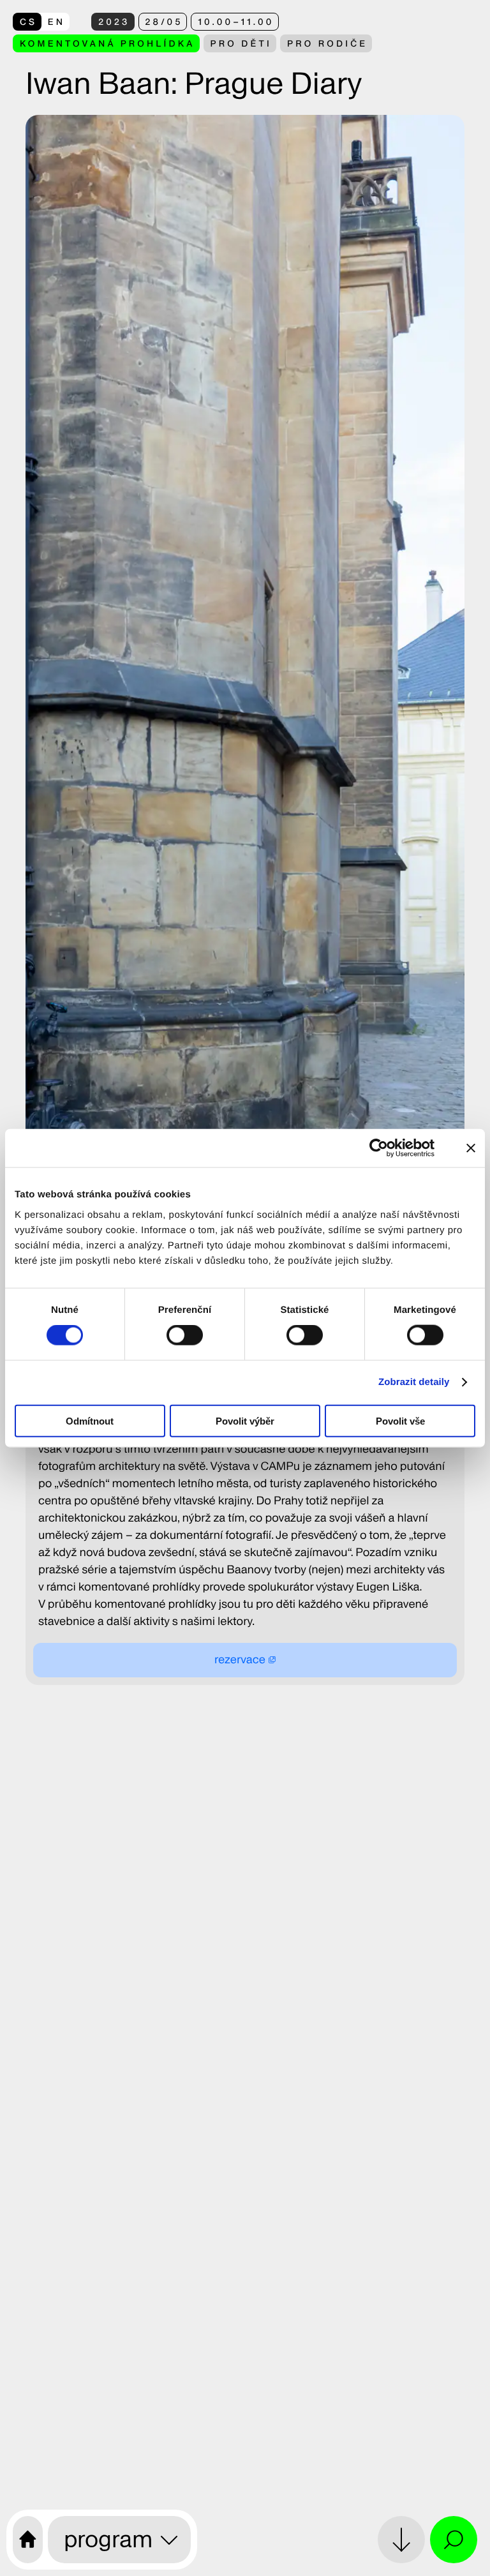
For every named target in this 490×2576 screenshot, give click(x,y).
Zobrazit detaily (414, 1382)
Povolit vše (400, 1420)
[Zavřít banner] (471, 1148)
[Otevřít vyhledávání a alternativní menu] (454, 2540)
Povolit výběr (245, 1420)
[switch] (185, 1335)
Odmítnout (90, 1420)
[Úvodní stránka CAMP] (28, 2540)
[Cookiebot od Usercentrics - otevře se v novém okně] (387, 1148)
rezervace (240, 1660)
